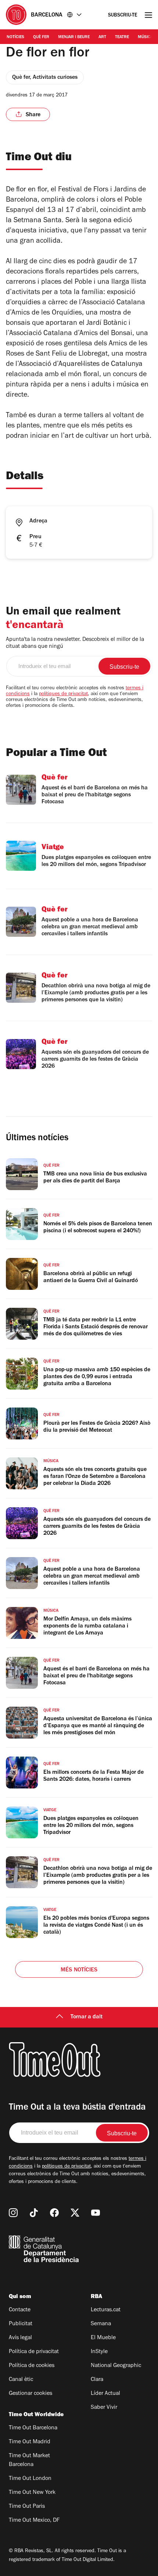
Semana (101, 2324)
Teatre (122, 37)
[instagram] (13, 2213)
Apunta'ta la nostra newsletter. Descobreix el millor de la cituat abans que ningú (75, 643)
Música (145, 37)
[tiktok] (34, 2213)
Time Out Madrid (30, 2442)
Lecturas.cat (106, 2310)
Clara (97, 2380)
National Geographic (116, 2366)
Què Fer (41, 37)
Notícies (15, 37)
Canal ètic (21, 2380)
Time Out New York (32, 2493)
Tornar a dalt (87, 2017)
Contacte (20, 2310)
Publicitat (21, 2324)
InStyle (99, 2352)
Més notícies (79, 1970)
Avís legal (20, 2338)
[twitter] (75, 2213)
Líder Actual (105, 2394)
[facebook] (54, 2213)
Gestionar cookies (30, 2394)
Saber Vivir (104, 2408)
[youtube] (96, 2213)
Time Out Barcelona (33, 2428)
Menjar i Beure (74, 37)
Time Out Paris (27, 2507)
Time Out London (30, 2479)
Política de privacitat (34, 2352)
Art (102, 37)
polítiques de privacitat (63, 694)
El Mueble (103, 2338)
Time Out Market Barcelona (29, 2461)
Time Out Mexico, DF (34, 2521)
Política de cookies (32, 2366)
